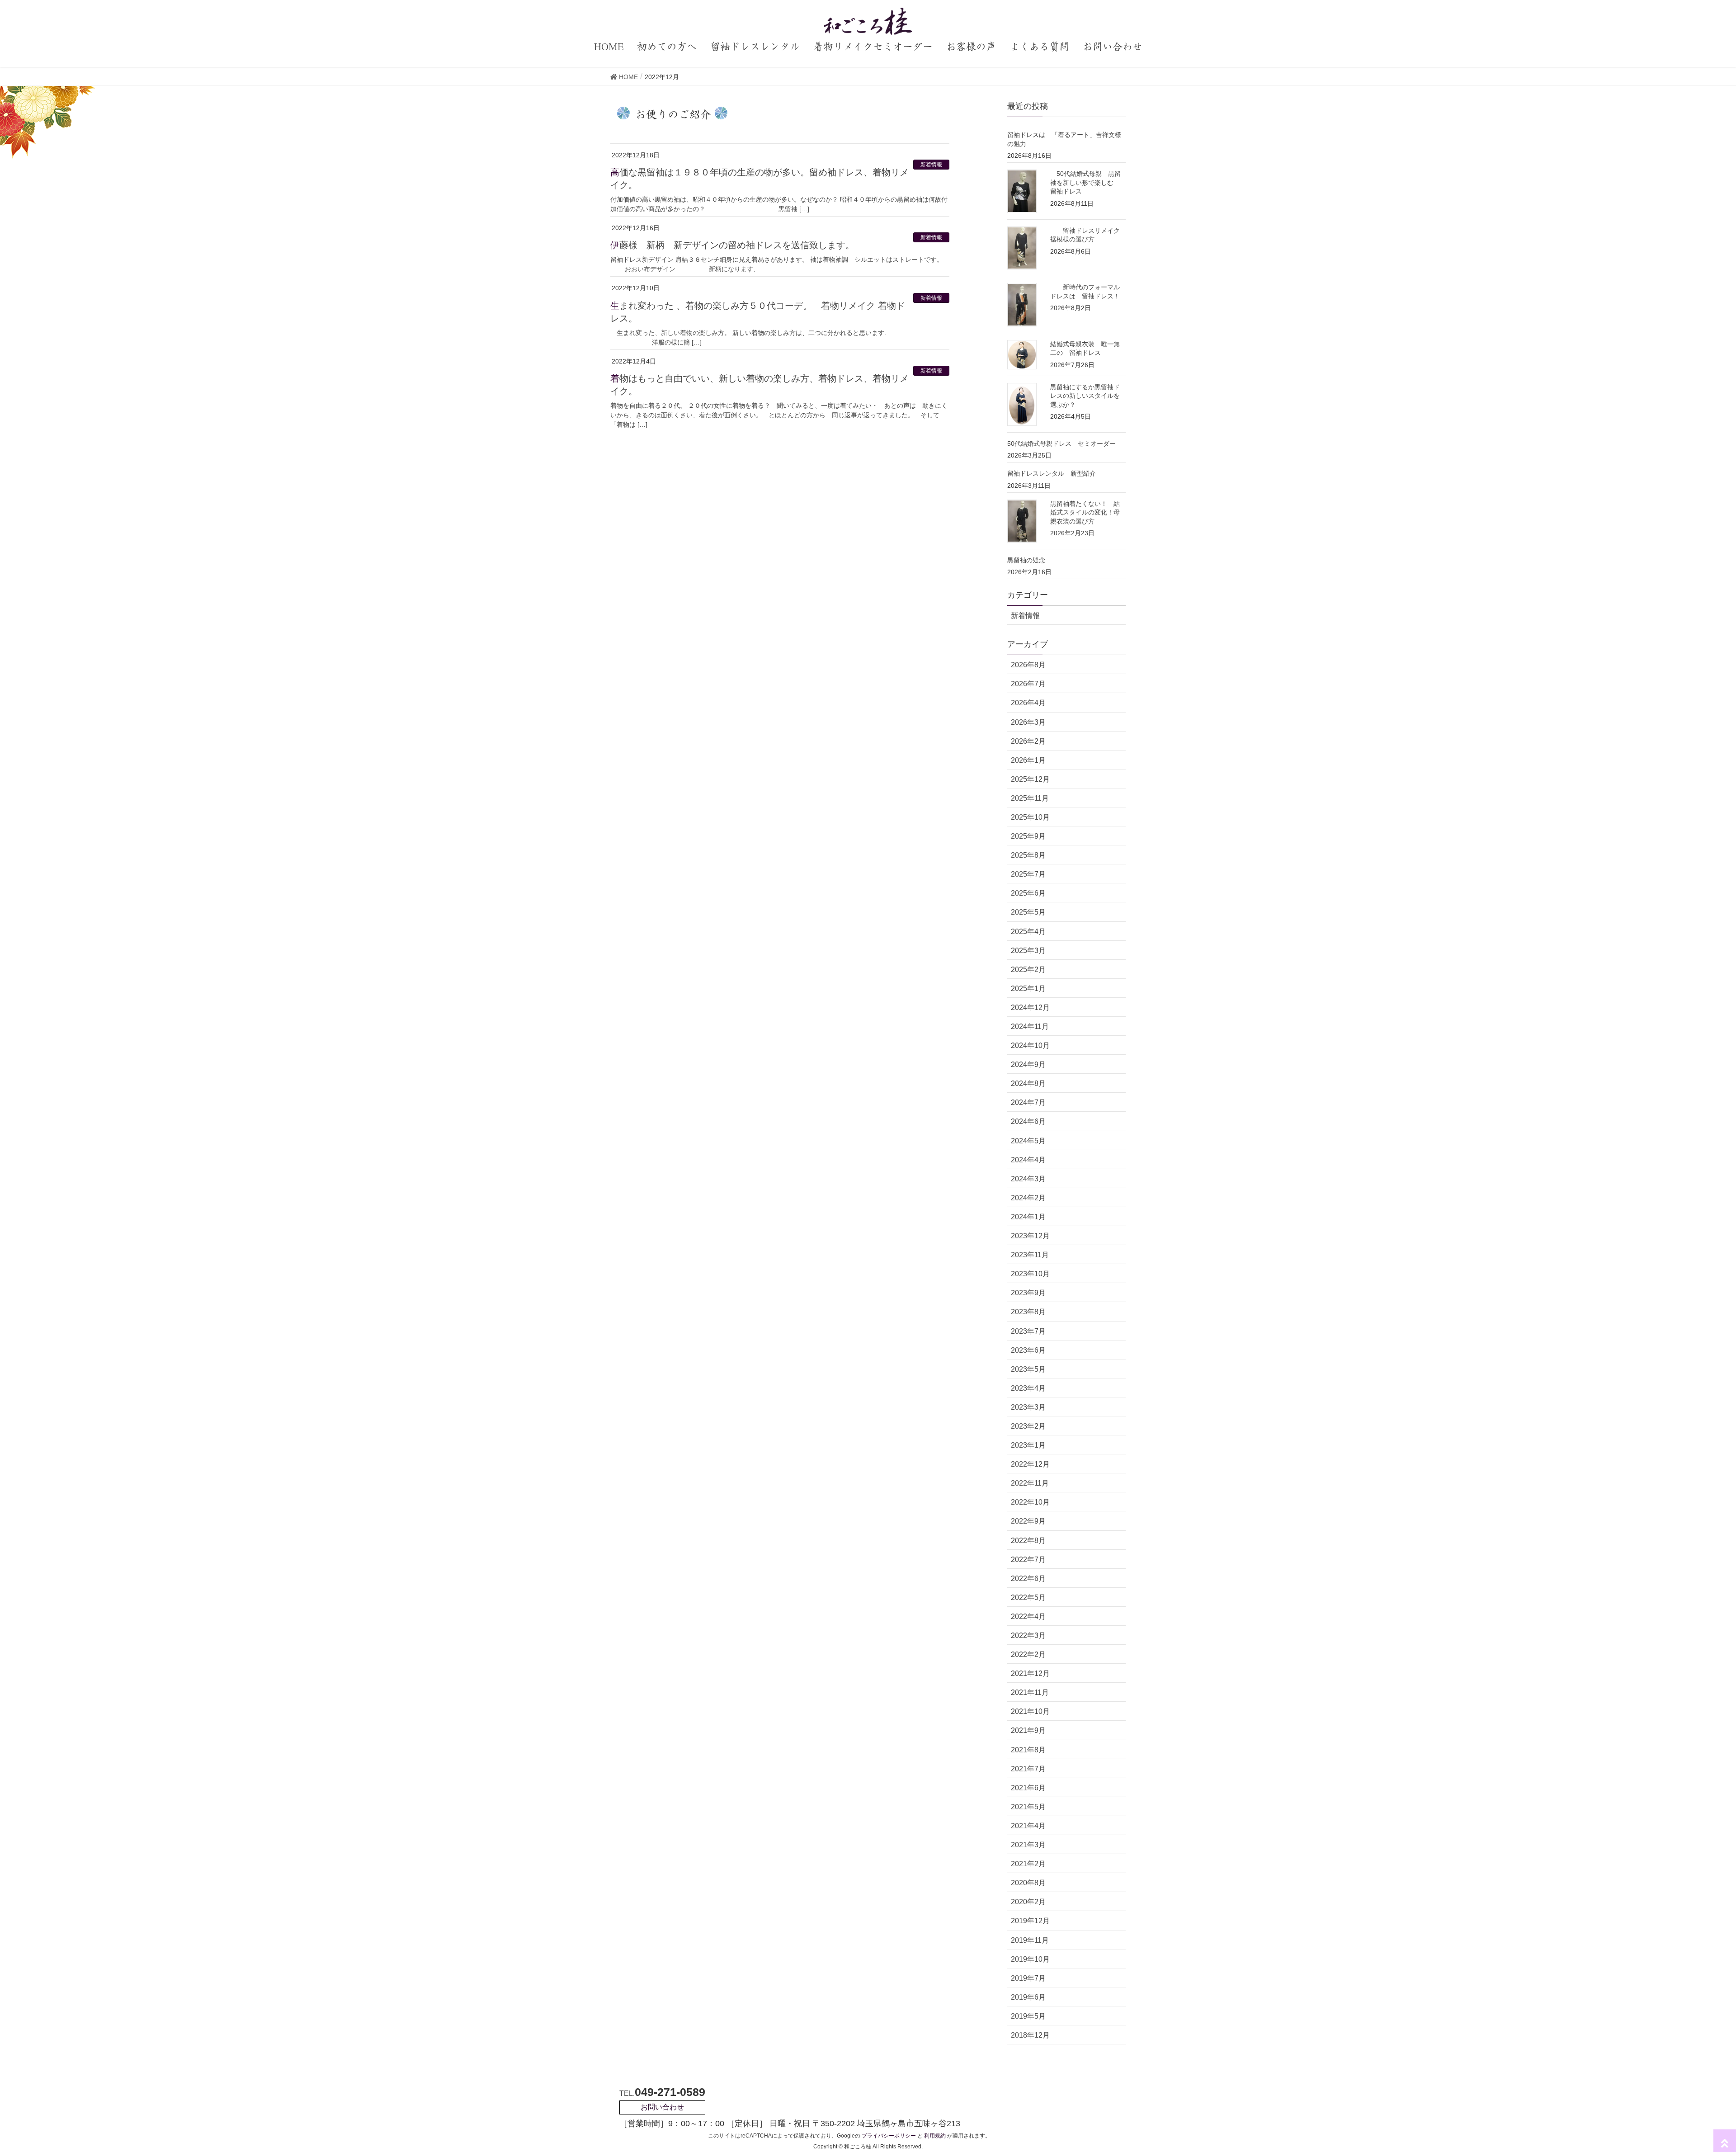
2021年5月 (1028, 1807)
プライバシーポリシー (889, 2136)
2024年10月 (1030, 1045)
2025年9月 (1028, 836)
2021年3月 (1028, 1845)
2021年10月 (1030, 1711)
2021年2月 (1028, 1864)
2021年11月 (1030, 1692)
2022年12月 (1030, 1464)
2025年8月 (1028, 855)
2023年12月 (1030, 1236)
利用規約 (935, 2136)
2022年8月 (1028, 1541)
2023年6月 (1028, 1350)
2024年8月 (1028, 1083)
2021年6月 (1028, 1788)
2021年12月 (1030, 1673)
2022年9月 (1028, 1521)
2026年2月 (1028, 741)
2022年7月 (1028, 1560)
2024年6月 (1028, 1121)
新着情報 (931, 165)
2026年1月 (1028, 760)
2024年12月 (1030, 1008)
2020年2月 (1028, 1902)
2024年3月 (1028, 1179)
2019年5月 (1028, 2016)
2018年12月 (1030, 2035)
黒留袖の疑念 (1026, 560)
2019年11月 (1030, 1940)
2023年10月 (1030, 1274)
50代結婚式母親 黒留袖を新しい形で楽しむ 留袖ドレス (1085, 182)
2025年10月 (1030, 817)
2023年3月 (1028, 1407)
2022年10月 (1030, 1502)
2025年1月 (1028, 989)
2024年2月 (1028, 1198)
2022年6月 (1028, 1579)
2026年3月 (1028, 722)
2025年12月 (1030, 779)
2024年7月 (1028, 1102)
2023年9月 (1028, 1293)
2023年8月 (1028, 1312)
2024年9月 (1028, 1064)
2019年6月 (1028, 1997)
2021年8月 (1028, 1750)
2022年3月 (1028, 1635)
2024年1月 (1028, 1217)
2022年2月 (1028, 1654)
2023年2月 (1028, 1426)
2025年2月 (1028, 970)
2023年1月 (1028, 1445)
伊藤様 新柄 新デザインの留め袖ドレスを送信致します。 (732, 245)
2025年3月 (1028, 951)
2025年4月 (1028, 932)
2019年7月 (1028, 1978)
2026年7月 (1028, 684)
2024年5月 (1028, 1141)
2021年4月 (1028, 1826)
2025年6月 (1028, 893)
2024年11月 (1030, 1026)
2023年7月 (1028, 1331)
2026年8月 (1028, 665)
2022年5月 (1028, 1597)
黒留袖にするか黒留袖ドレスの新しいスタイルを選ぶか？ (1085, 396)
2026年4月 (1028, 703)
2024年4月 (1028, 1160)
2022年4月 (1028, 1616)
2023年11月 (1030, 1255)
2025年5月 (1028, 912)
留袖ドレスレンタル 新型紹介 (1052, 473)
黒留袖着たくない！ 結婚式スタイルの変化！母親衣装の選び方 (1085, 512)
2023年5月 (1028, 1369)
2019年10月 (1030, 1959)
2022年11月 (1030, 1483)
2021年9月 (1028, 1730)
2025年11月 (1030, 798)
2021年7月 (1028, 1769)
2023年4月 (1028, 1388)
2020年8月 (1028, 1883)
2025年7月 (1028, 874)
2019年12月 (1030, 1921)
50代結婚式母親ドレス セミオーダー (1061, 444)
